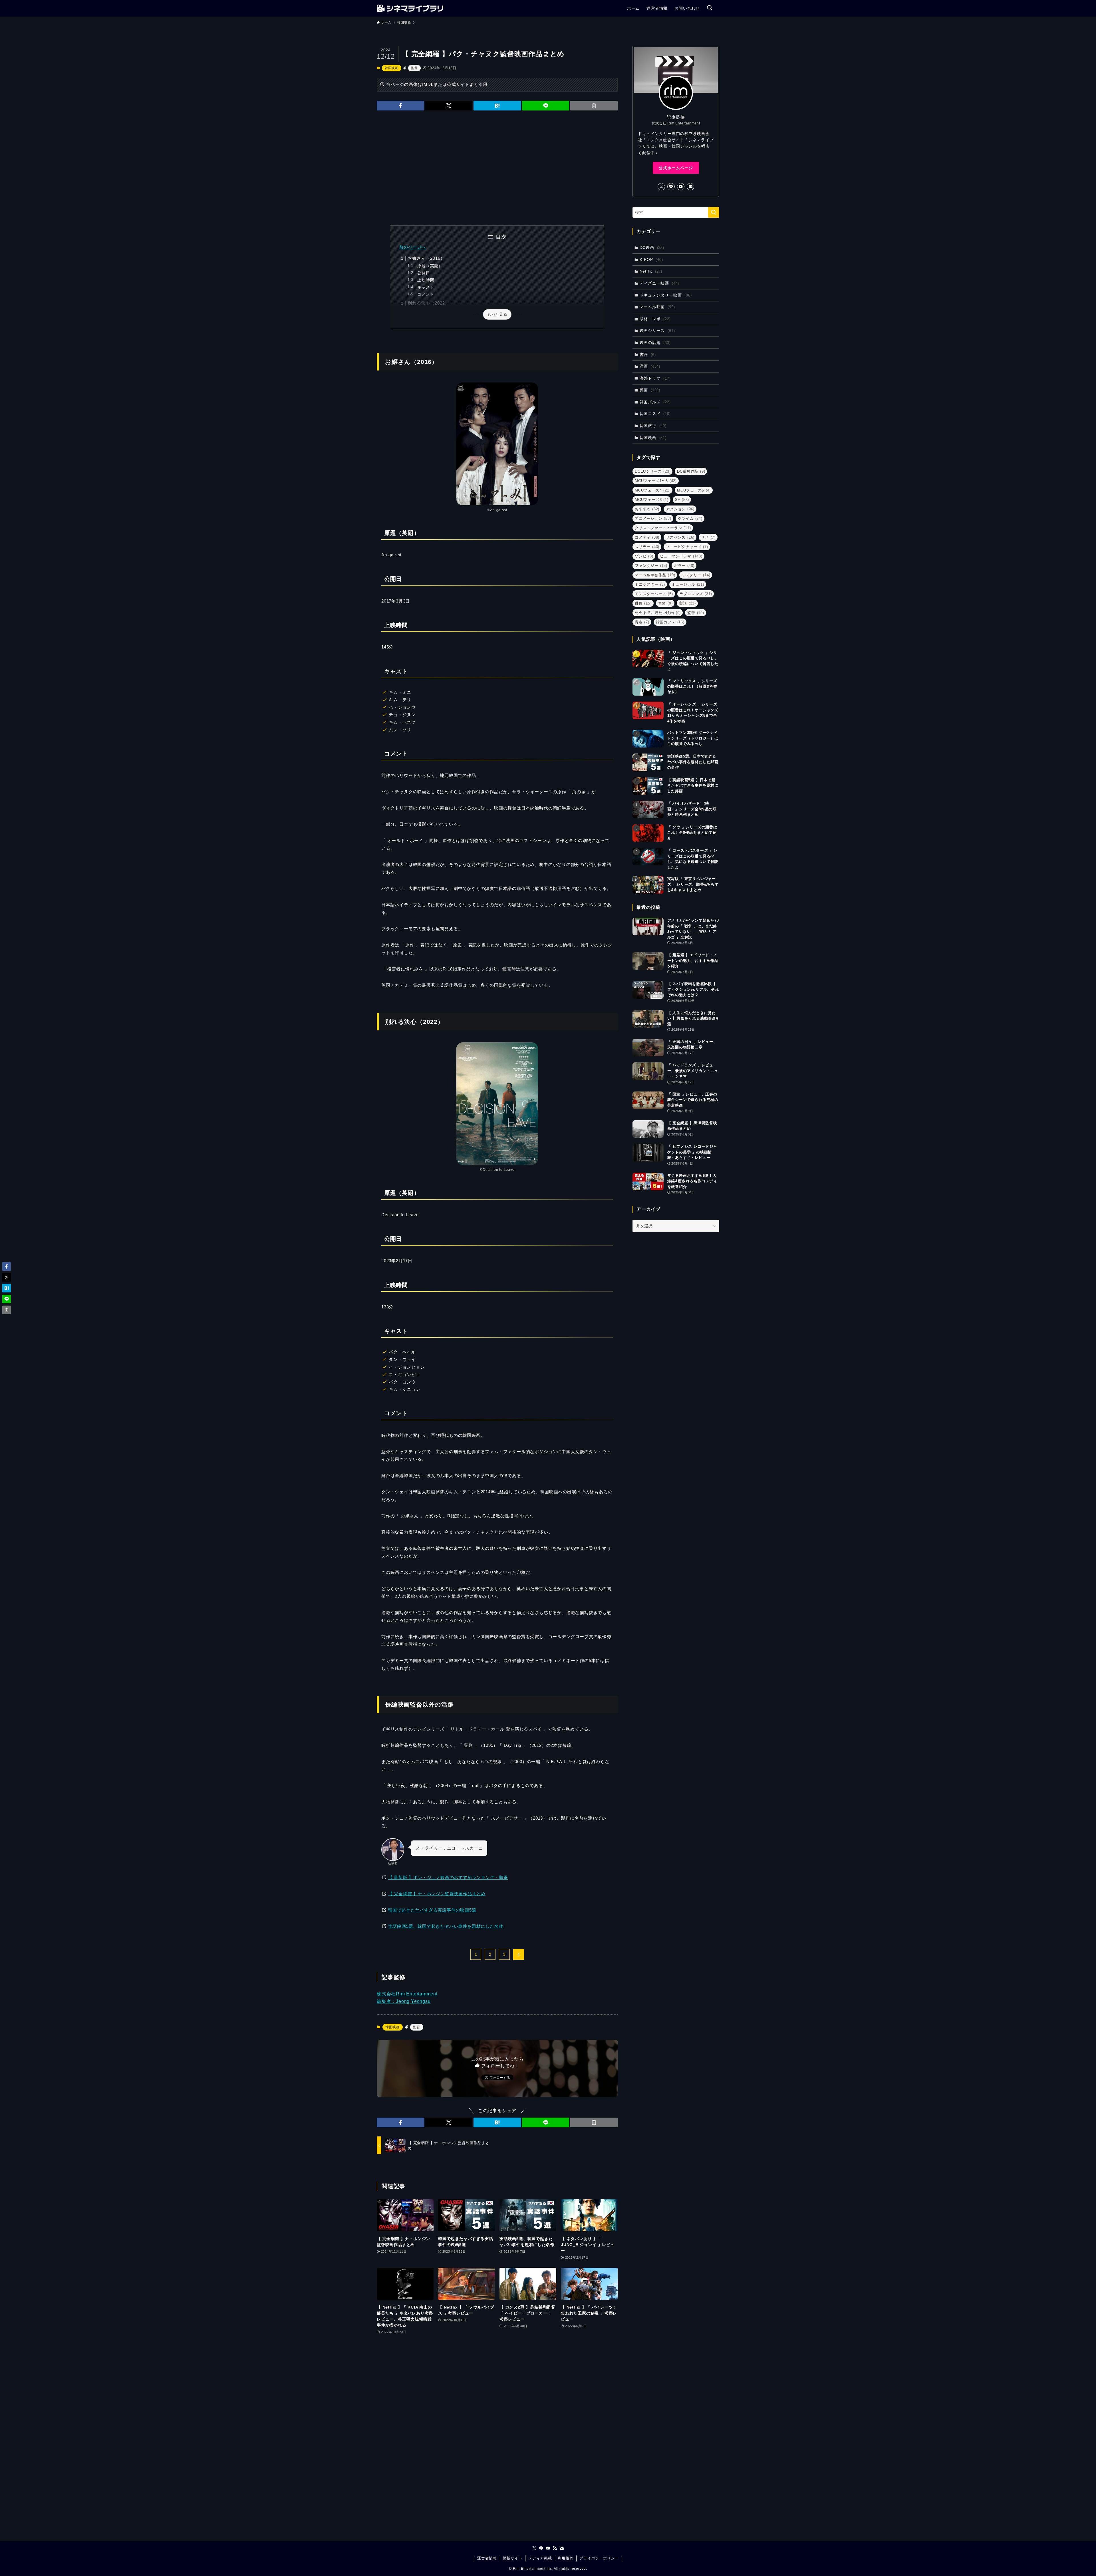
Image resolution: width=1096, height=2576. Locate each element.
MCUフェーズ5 (694, 490)
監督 (414, 68)
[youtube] (681, 187)
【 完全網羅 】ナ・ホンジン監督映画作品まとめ (437, 1894)
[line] (671, 187)
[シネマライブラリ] (410, 8)
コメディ (647, 537)
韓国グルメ (655, 402)
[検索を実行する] (714, 212)
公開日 (424, 273)
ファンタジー (651, 566)
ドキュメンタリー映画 (666, 295)
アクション (680, 509)
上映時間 (426, 280)
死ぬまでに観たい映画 (658, 613)
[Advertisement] (497, 168)
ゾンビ (644, 556)
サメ (708, 537)
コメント (426, 294)
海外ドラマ (655, 378)
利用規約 (566, 2558)
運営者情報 (487, 2558)
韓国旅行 (653, 426)
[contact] (690, 187)
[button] (400, 106)
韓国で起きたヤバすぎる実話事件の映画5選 (432, 1910)
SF (682, 500)
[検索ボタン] (710, 8)
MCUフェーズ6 (652, 500)
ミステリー (696, 575)
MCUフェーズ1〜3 (656, 481)
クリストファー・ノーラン (663, 528)
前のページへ (413, 247)
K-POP (651, 259)
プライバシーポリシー (599, 2558)
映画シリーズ (657, 331)
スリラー (647, 547)
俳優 (643, 603)
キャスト (426, 287)
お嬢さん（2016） (426, 258)
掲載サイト (512, 2558)
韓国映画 (391, 68)
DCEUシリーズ (653, 471)
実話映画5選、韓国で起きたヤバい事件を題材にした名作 (446, 1926)
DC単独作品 (691, 471)
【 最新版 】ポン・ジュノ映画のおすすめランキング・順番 (448, 1877)
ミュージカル (688, 584)
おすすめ (647, 509)
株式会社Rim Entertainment (407, 1994)
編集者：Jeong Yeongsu (404, 2001)
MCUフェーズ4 (653, 490)
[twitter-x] (661, 187)
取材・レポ (655, 319)
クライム (690, 518)
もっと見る (497, 314)
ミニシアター (650, 584)
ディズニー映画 (659, 283)
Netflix (651, 271)
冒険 (665, 603)
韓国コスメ (655, 414)
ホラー (684, 566)
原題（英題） (430, 266)
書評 (648, 355)
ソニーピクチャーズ (687, 547)
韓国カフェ (670, 622)
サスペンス (680, 537)
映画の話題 (655, 343)
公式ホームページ (676, 168)
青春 (642, 622)
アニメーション (653, 518)
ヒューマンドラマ (681, 556)
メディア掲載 (540, 2558)
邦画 (650, 390)
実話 (687, 603)
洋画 (650, 366)
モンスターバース (654, 594)
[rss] (555, 2548)
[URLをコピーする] (594, 106)
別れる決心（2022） (428, 303)
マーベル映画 (657, 307)
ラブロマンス (696, 594)
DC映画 (652, 247)
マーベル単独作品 (655, 575)
